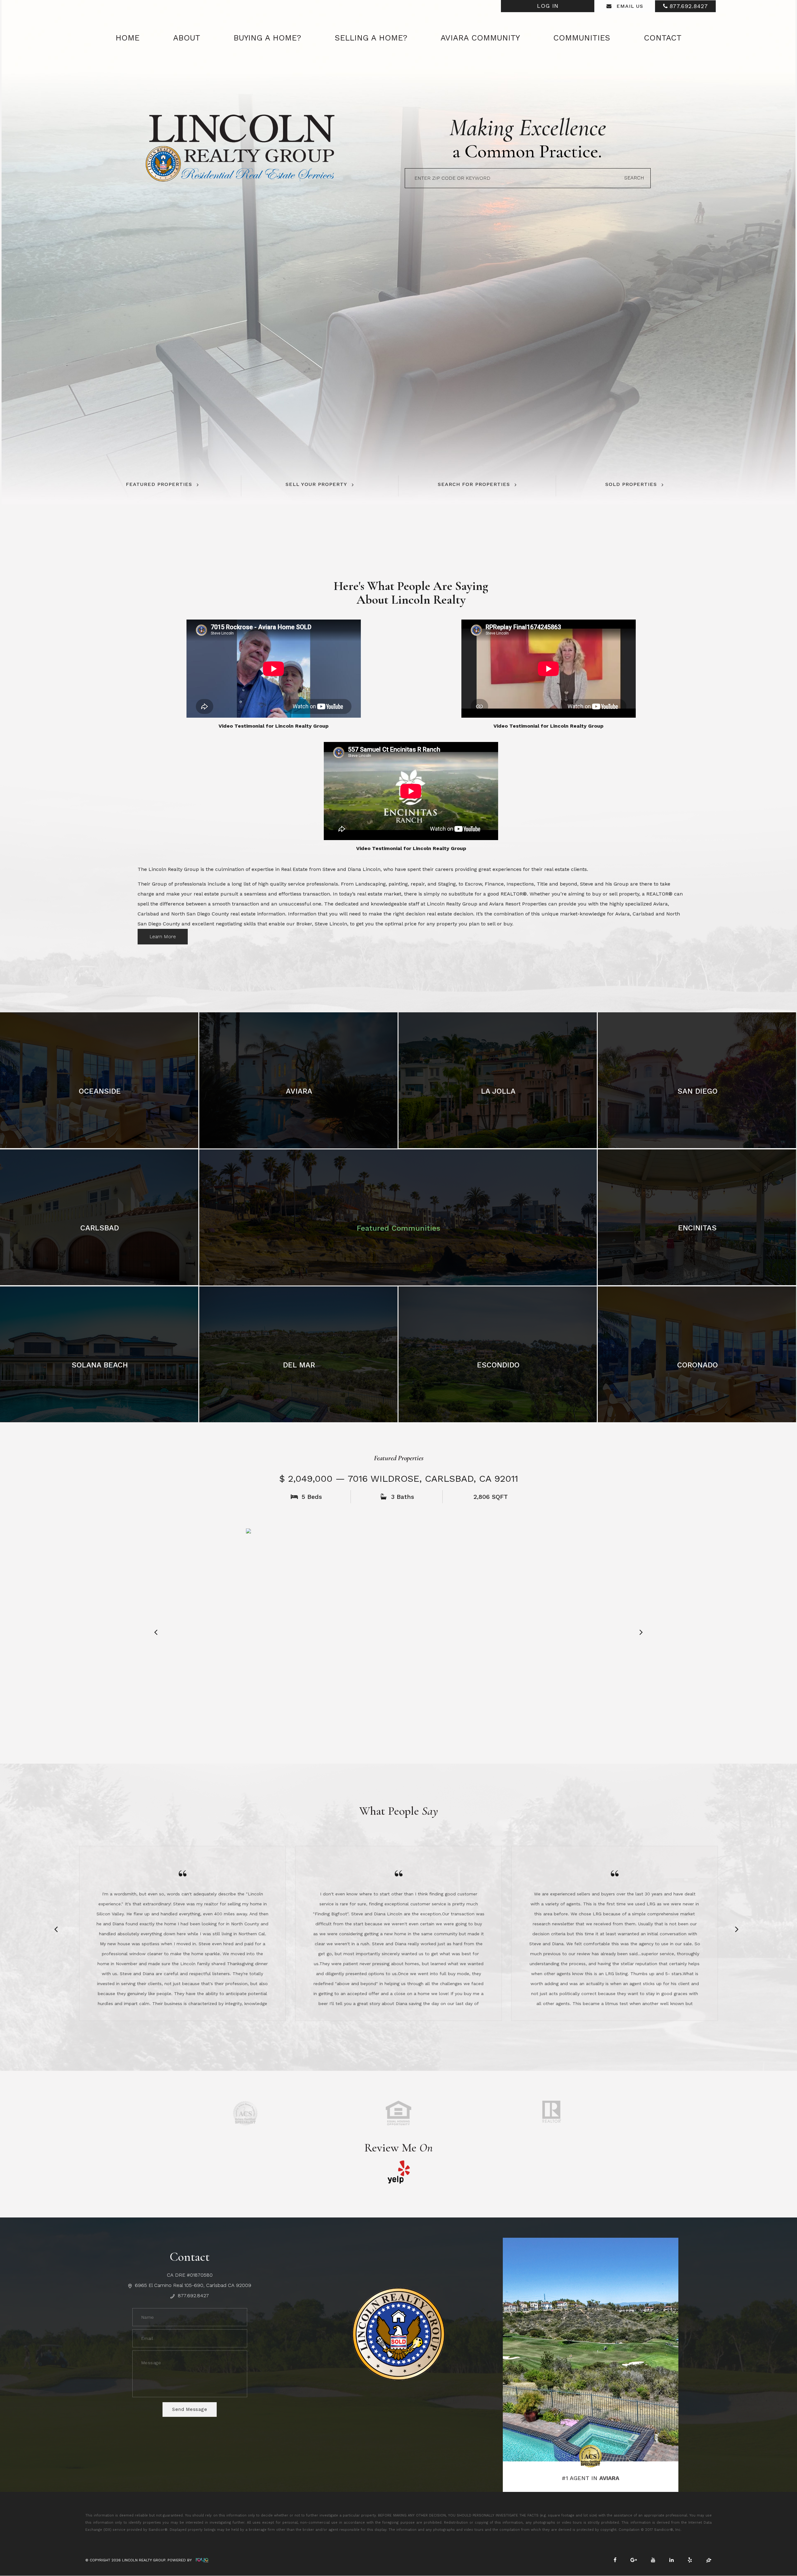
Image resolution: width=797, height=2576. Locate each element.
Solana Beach (100, 1365)
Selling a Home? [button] (371, 38)
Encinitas (697, 1228)
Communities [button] (582, 38)
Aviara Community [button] (480, 38)
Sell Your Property (316, 484)
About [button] (187, 38)
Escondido (498, 1365)
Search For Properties (474, 484)
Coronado (698, 1365)
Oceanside (100, 1091)
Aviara (299, 1091)
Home (127, 38)
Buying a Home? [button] (267, 38)
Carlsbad (100, 1228)
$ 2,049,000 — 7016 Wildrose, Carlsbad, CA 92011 (399, 1478)
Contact (663, 38)
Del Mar (299, 1365)
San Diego (698, 1091)
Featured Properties (159, 484)
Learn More (163, 936)
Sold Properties (631, 484)
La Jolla (498, 1091)
